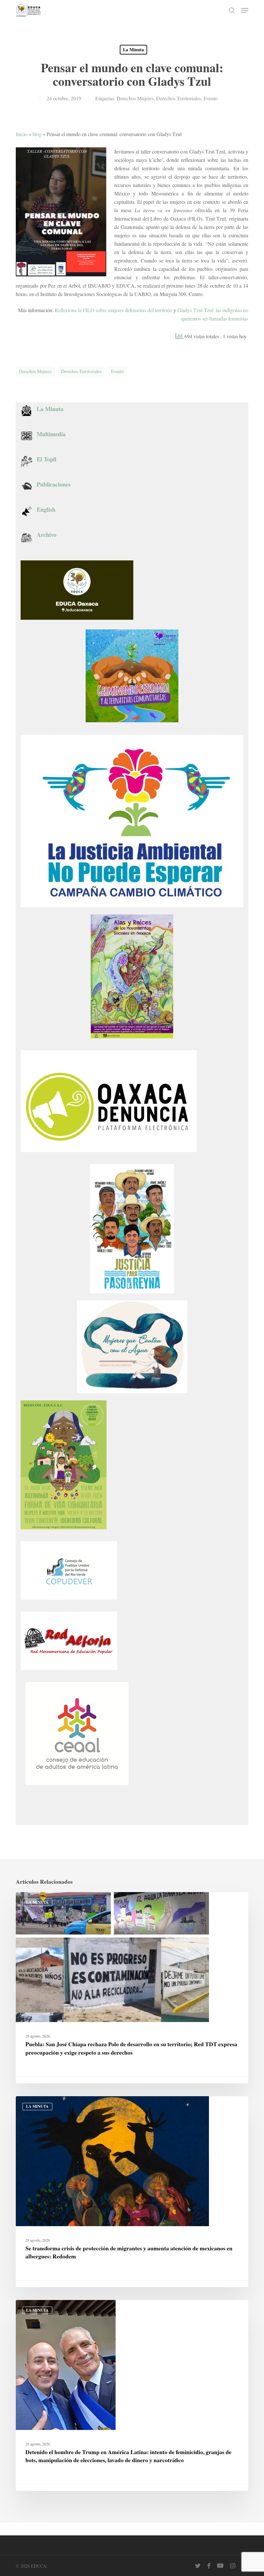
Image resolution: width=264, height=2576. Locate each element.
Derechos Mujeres (135, 98)
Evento (211, 98)
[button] (245, 10)
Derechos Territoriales (179, 98)
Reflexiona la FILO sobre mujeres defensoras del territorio (113, 310)
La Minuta (133, 49)
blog (37, 134)
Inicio (22, 134)
